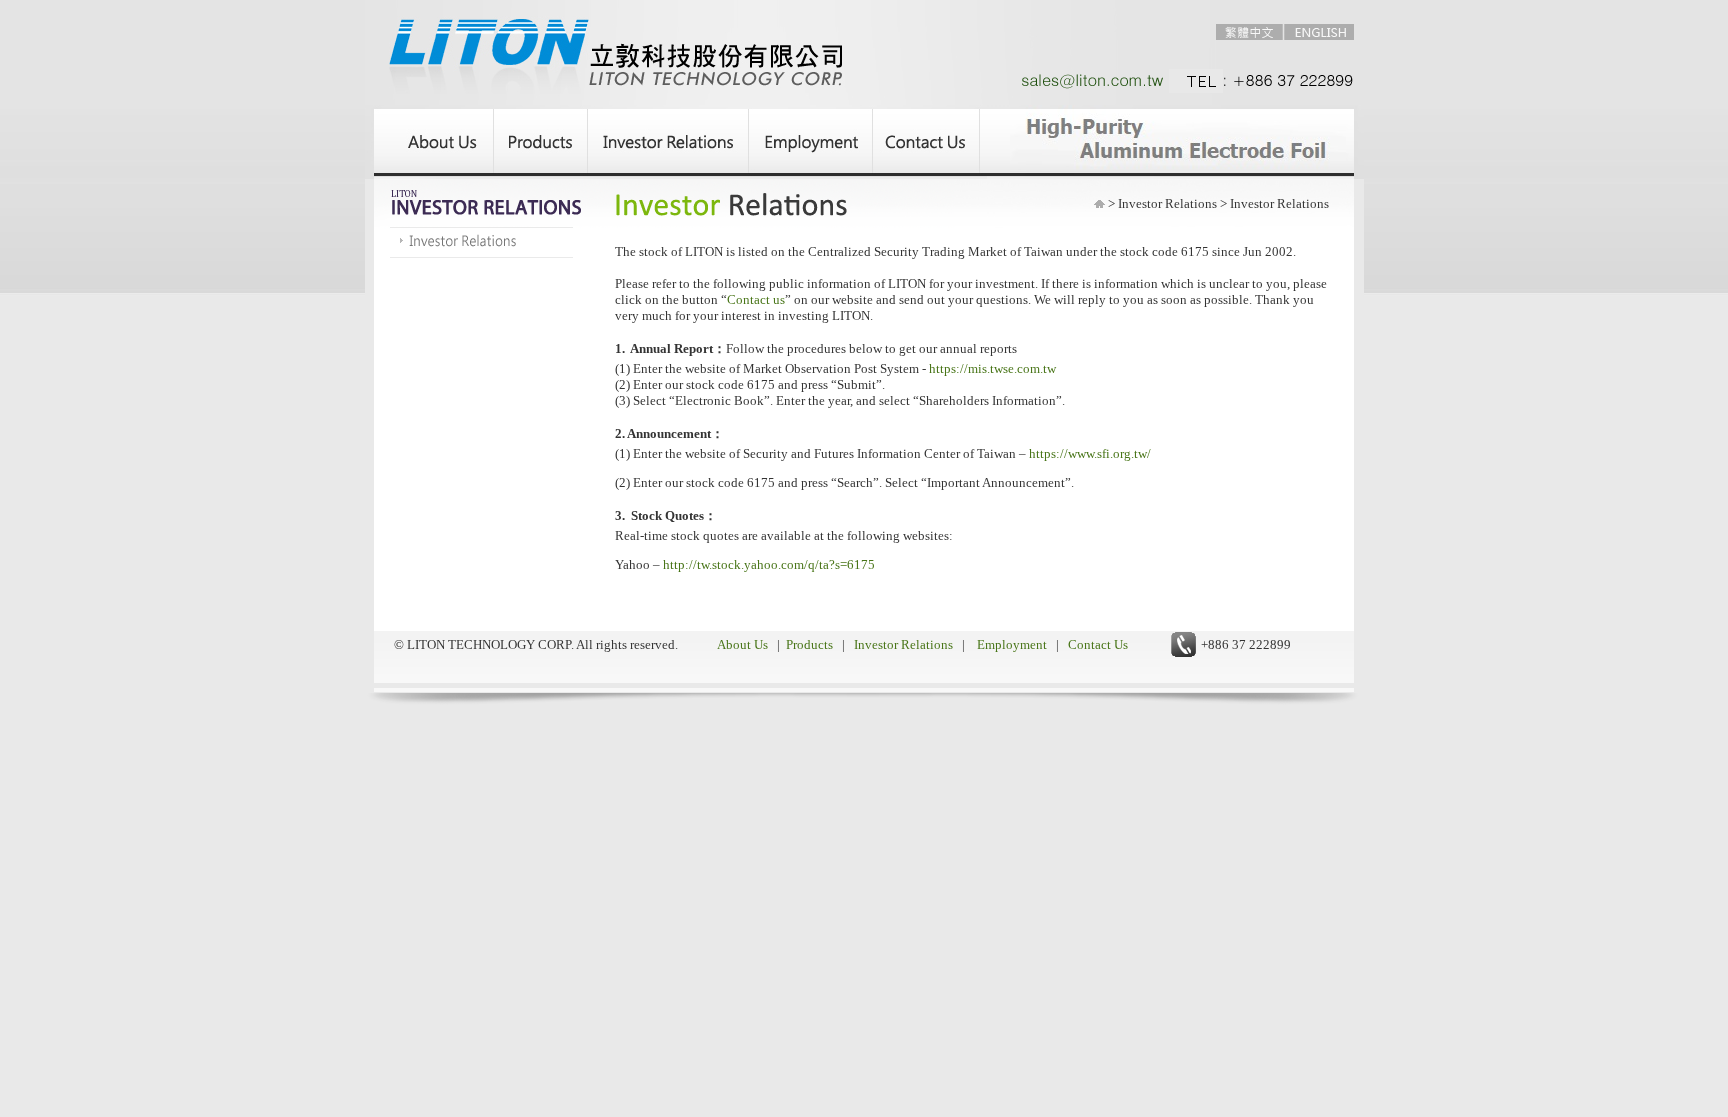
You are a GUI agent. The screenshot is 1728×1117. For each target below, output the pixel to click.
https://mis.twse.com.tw (992, 368)
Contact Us (1096, 644)
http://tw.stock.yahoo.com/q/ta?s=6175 (769, 564)
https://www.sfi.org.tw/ (1090, 453)
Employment (1012, 644)
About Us (744, 644)
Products (809, 644)
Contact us (756, 299)
